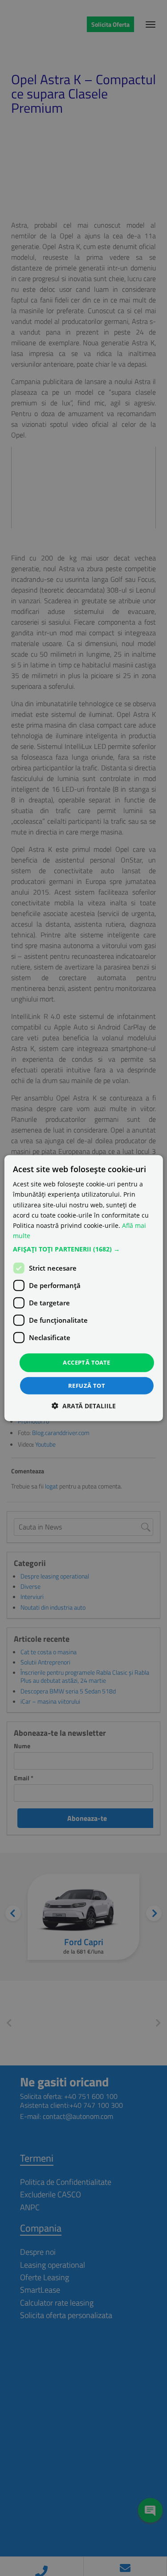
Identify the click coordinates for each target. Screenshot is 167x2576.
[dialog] (83, 1288)
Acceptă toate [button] (86, 1362)
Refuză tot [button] (87, 1385)
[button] (83, 1249)
